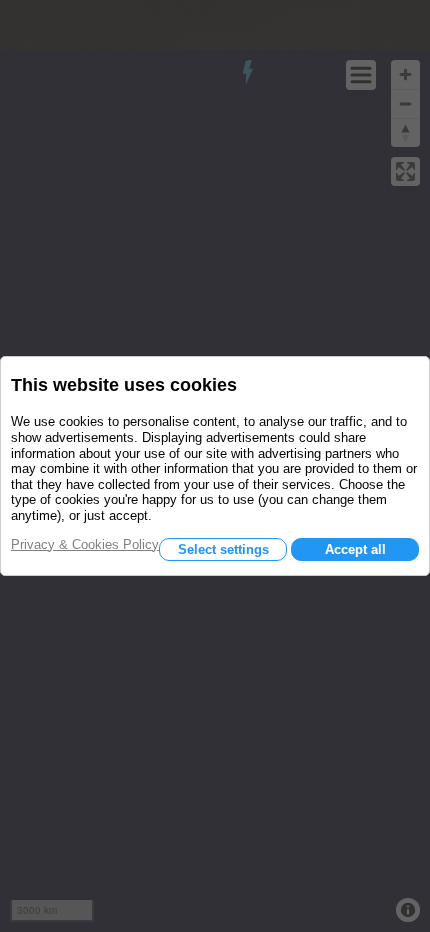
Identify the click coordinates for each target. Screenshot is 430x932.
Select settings (223, 549)
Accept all (355, 549)
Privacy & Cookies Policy (85, 544)
